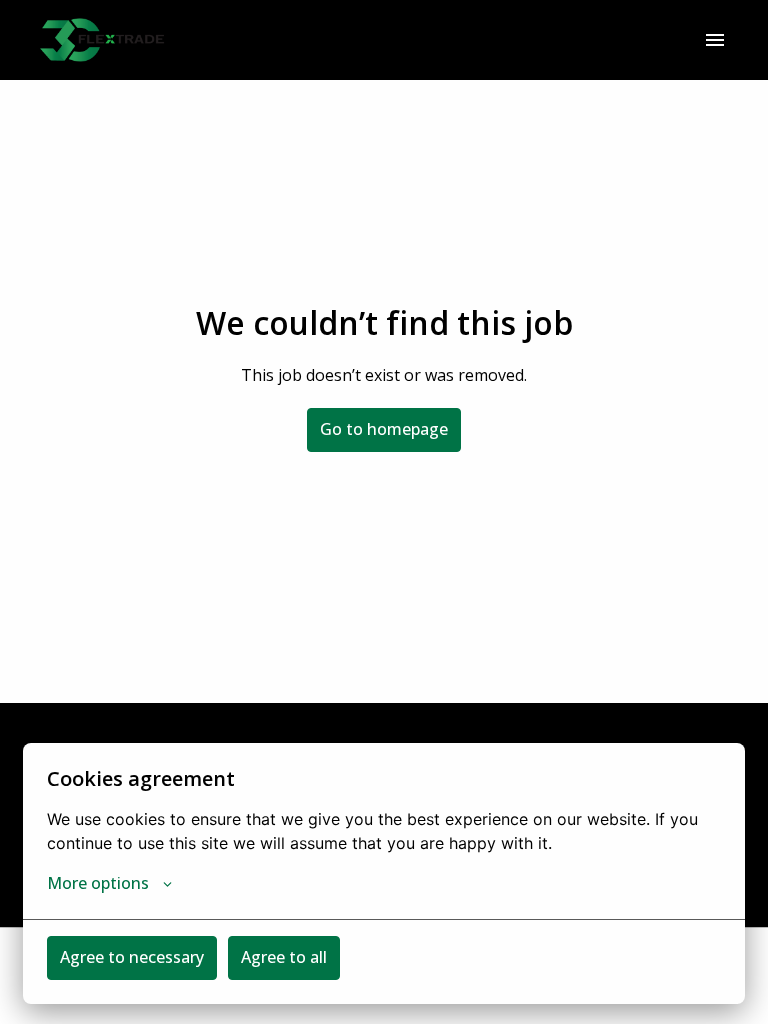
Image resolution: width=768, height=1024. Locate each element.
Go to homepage (384, 429)
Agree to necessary (132, 957)
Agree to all (284, 957)
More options (98, 883)
